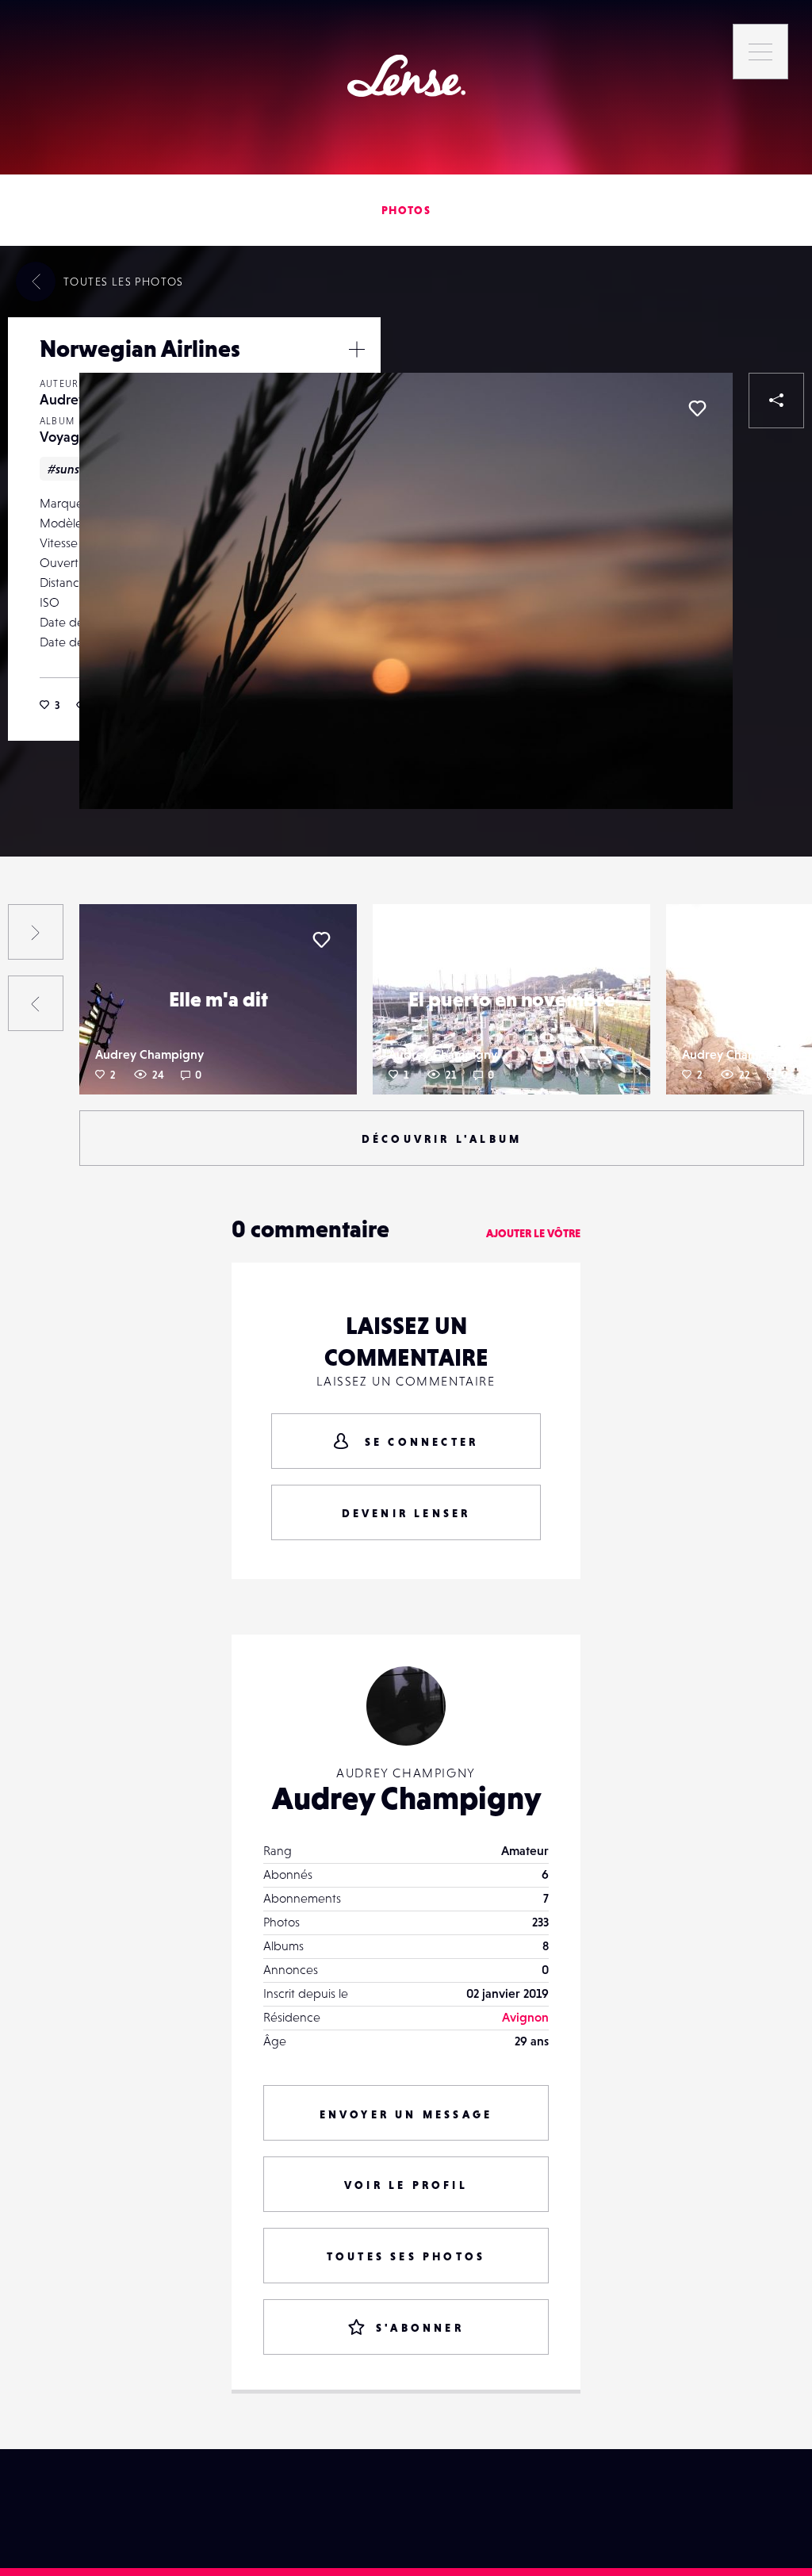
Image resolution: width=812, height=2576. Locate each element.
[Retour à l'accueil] (406, 76)
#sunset (69, 469)
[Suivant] (36, 932)
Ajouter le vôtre (533, 1233)
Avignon (525, 2017)
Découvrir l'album (442, 1139)
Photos (406, 210)
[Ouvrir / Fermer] (357, 349)
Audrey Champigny (149, 1054)
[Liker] (697, 408)
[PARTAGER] (776, 401)
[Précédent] (36, 1003)
